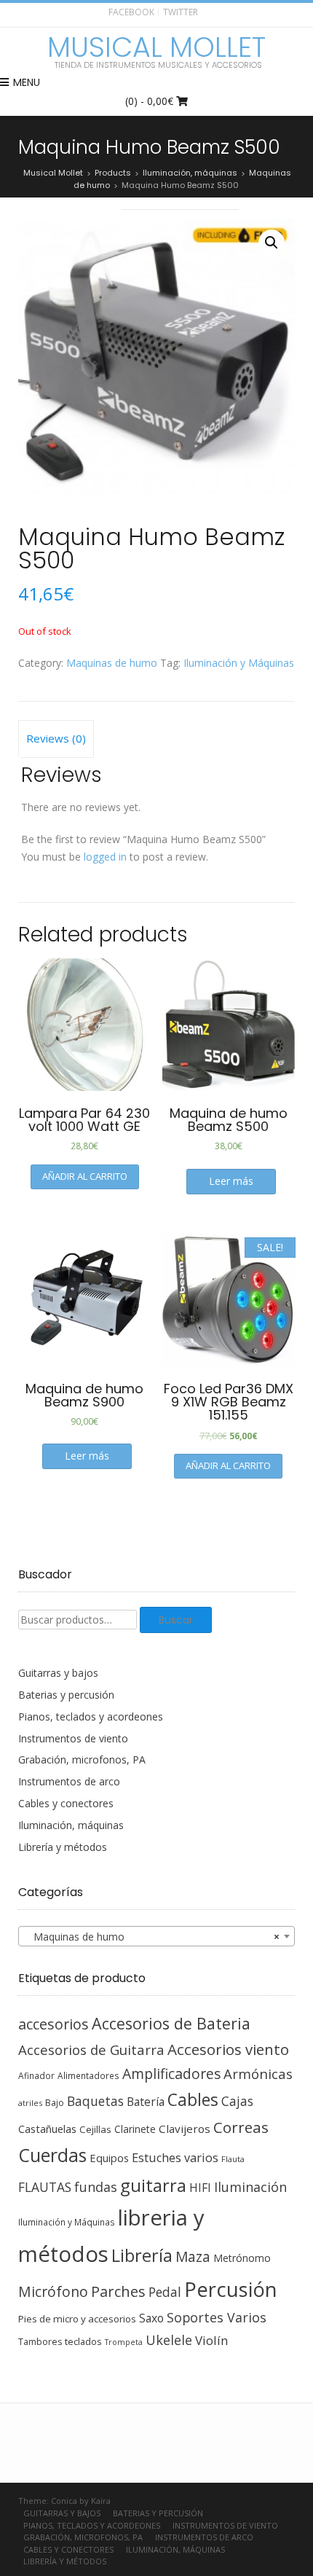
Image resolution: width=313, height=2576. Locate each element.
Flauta (233, 2159)
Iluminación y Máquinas (239, 663)
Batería (146, 2102)
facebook (131, 12)
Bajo (55, 2103)
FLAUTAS (45, 2187)
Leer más (231, 1181)
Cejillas (95, 2129)
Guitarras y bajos (58, 1673)
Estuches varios (175, 2158)
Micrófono (53, 2291)
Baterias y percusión (66, 1695)
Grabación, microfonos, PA (82, 1759)
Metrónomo (242, 2258)
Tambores (40, 2342)
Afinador (36, 2075)
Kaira (101, 2501)
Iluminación (250, 2187)
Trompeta (124, 2342)
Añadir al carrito (85, 1176)
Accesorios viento (228, 2049)
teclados (83, 2341)
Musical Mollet (156, 47)
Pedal (165, 2292)
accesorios (54, 2024)
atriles (30, 2103)
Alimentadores (88, 2075)
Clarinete (135, 2129)
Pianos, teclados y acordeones (91, 1716)
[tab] (56, 739)
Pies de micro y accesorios (77, 2319)
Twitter (181, 12)
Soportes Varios (217, 2317)
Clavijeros (185, 2129)
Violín (211, 2340)
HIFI (200, 2188)
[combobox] (156, 1936)
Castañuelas (47, 2129)
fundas (96, 2187)
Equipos (109, 2158)
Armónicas (258, 2074)
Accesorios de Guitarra (91, 2050)
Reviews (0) (56, 738)
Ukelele (169, 2340)
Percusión (231, 2289)
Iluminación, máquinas (71, 1825)
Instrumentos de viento (73, 1738)
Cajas (237, 2101)
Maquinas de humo (112, 663)
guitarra (153, 2185)
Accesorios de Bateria (171, 2023)
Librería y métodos (63, 1847)
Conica (64, 2501)
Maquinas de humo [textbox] (152, 1937)
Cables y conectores (66, 1803)
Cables (193, 2100)
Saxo (151, 2318)
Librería (142, 2255)
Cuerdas (52, 2155)
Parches (118, 2291)
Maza (193, 2257)
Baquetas (95, 2101)
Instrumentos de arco (69, 1781)
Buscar (176, 1620)
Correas (241, 2127)
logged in (105, 857)
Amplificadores (171, 2074)
